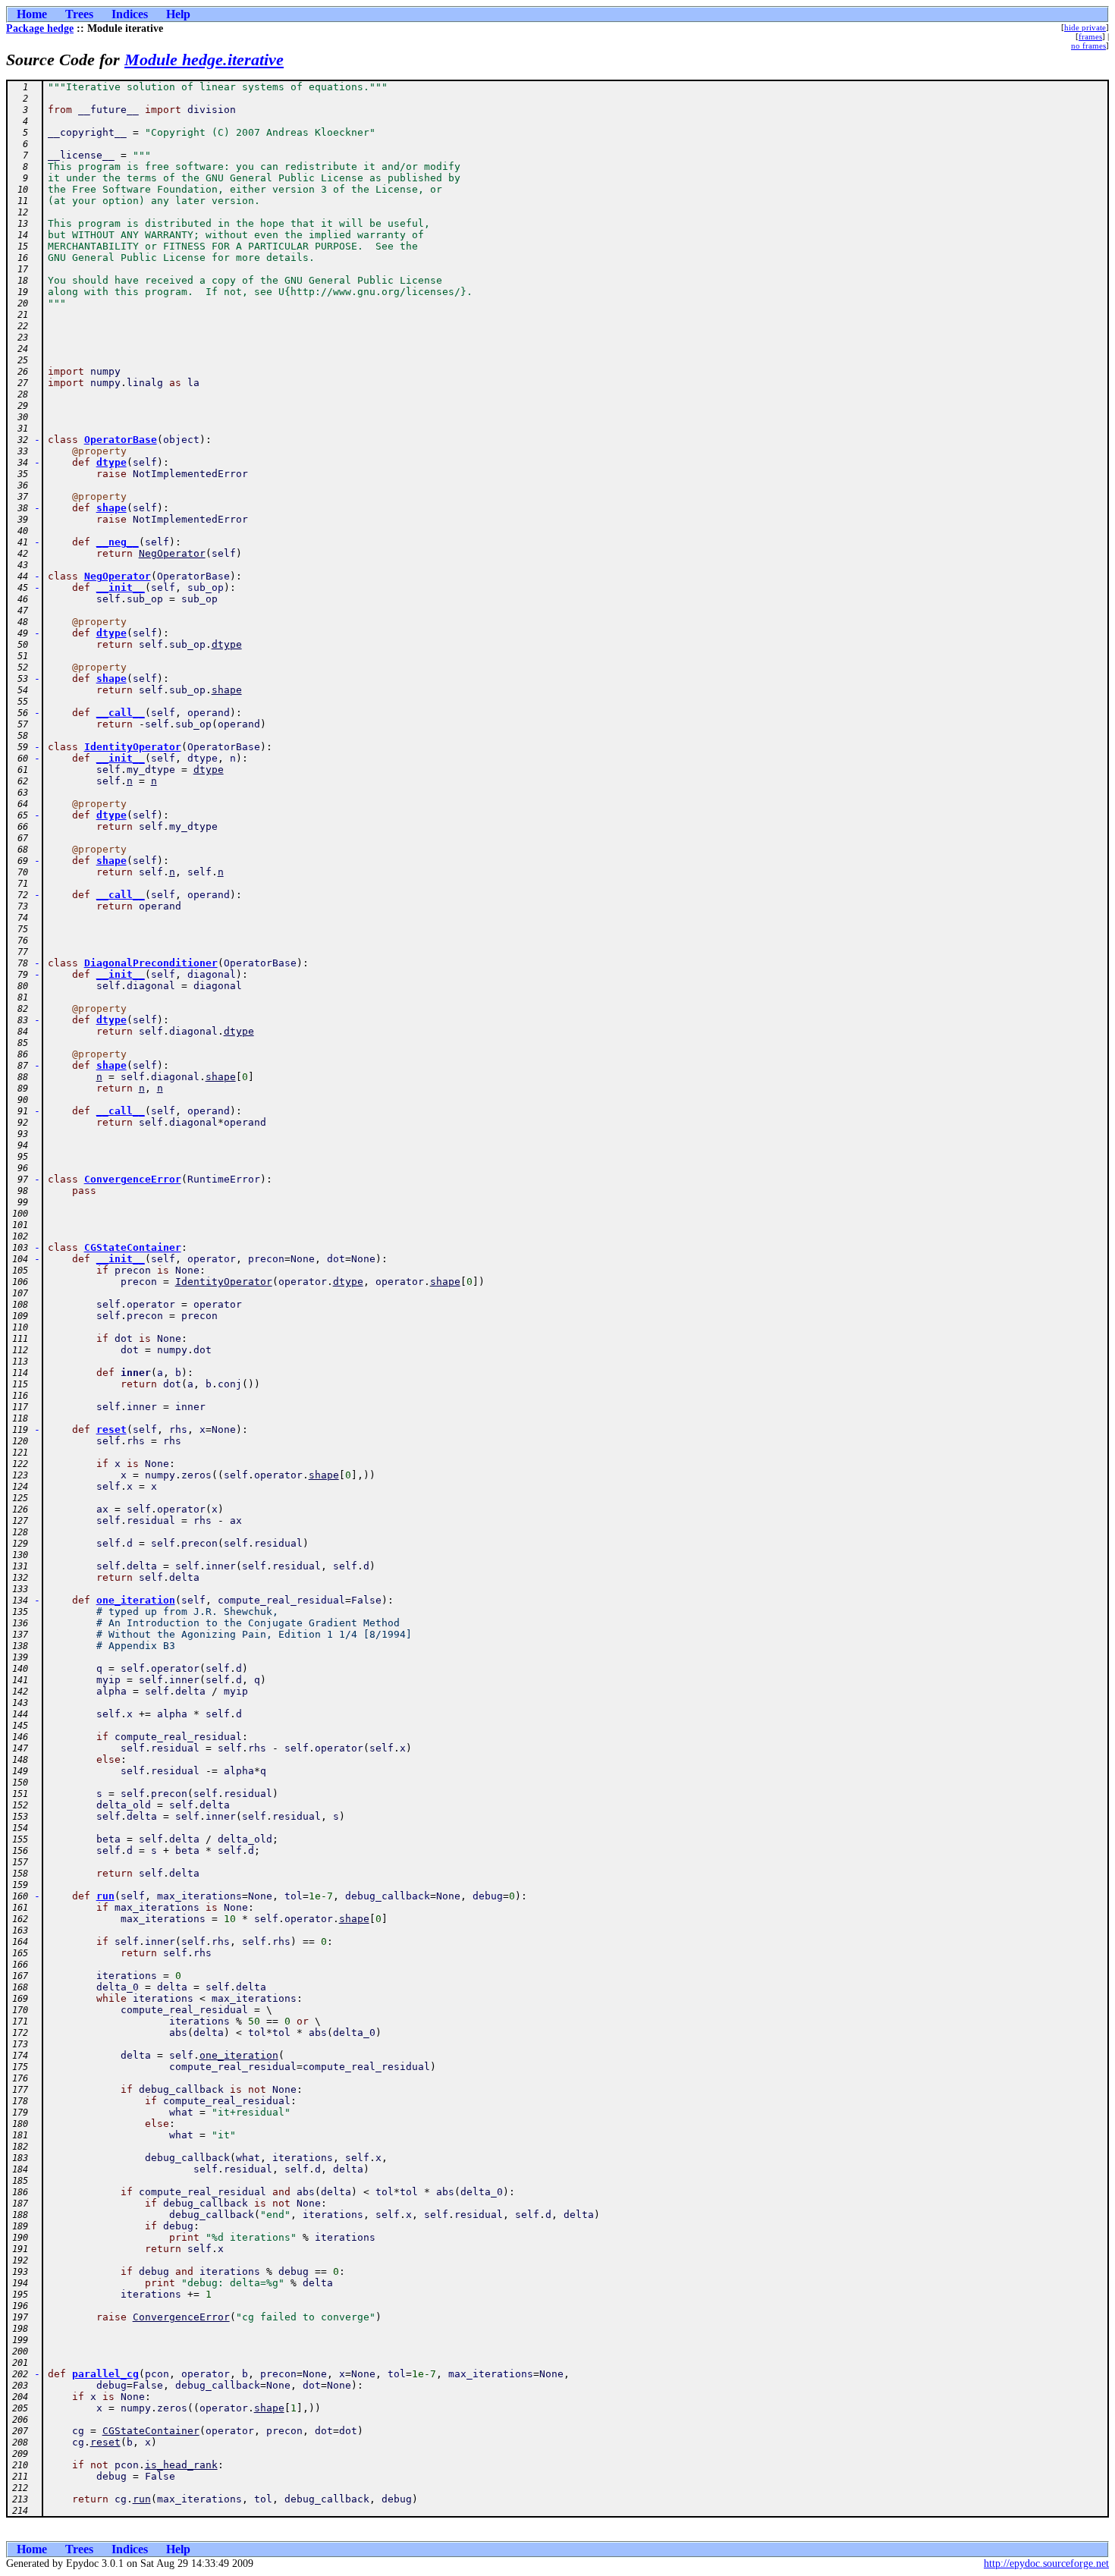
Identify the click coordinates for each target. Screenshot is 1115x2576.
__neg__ (118, 542)
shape (111, 508)
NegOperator (172, 553)
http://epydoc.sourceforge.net (1046, 2563)
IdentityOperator (133, 747)
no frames (1088, 46)
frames (1090, 36)
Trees (79, 14)
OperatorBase (121, 440)
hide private (1085, 27)
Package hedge (40, 28)
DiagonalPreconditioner (151, 963)
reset (111, 1429)
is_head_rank (181, 2465)
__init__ (121, 587)
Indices (130, 14)
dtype (111, 462)
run (105, 1896)
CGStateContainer (133, 1247)
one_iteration (136, 1600)
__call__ (121, 713)
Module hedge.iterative (204, 60)
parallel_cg (105, 2374)
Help (178, 14)
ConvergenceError (133, 1179)
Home (32, 14)
